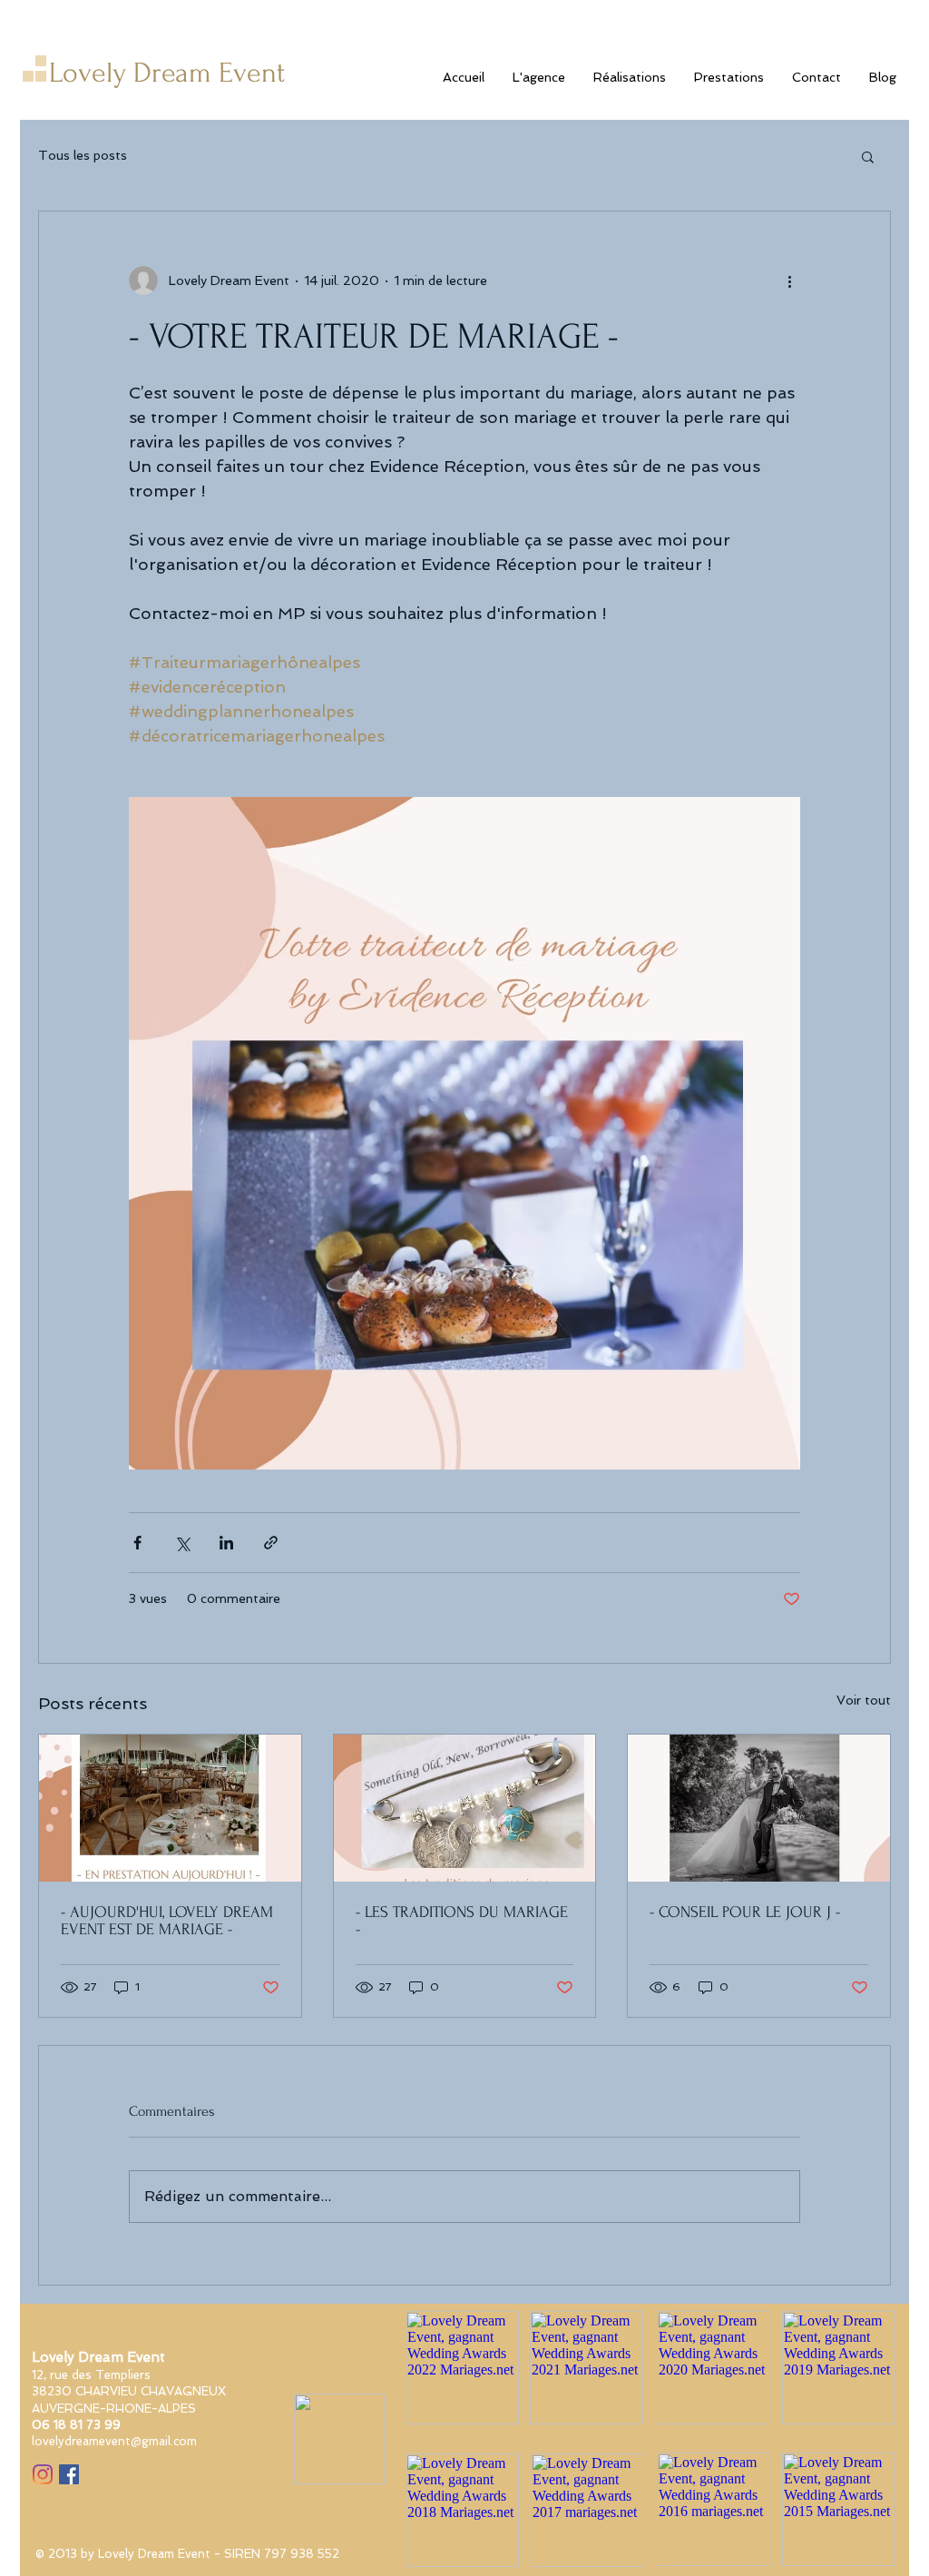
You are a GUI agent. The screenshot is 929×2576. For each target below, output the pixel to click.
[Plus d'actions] (789, 280)
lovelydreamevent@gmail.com (114, 2441)
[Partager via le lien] (271, 1543)
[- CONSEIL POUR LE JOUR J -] (759, 1808)
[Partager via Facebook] (137, 1543)
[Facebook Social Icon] (69, 2474)
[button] (868, 156)
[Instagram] (43, 2474)
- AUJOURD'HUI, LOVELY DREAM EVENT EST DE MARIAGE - (167, 1921)
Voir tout (864, 1700)
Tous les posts (83, 155)
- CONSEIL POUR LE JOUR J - (745, 1912)
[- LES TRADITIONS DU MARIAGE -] (465, 1808)
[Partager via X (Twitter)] (182, 1543)
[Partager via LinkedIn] (226, 1543)
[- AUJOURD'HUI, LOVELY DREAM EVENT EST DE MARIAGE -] (170, 1808)
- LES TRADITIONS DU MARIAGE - (462, 1921)
